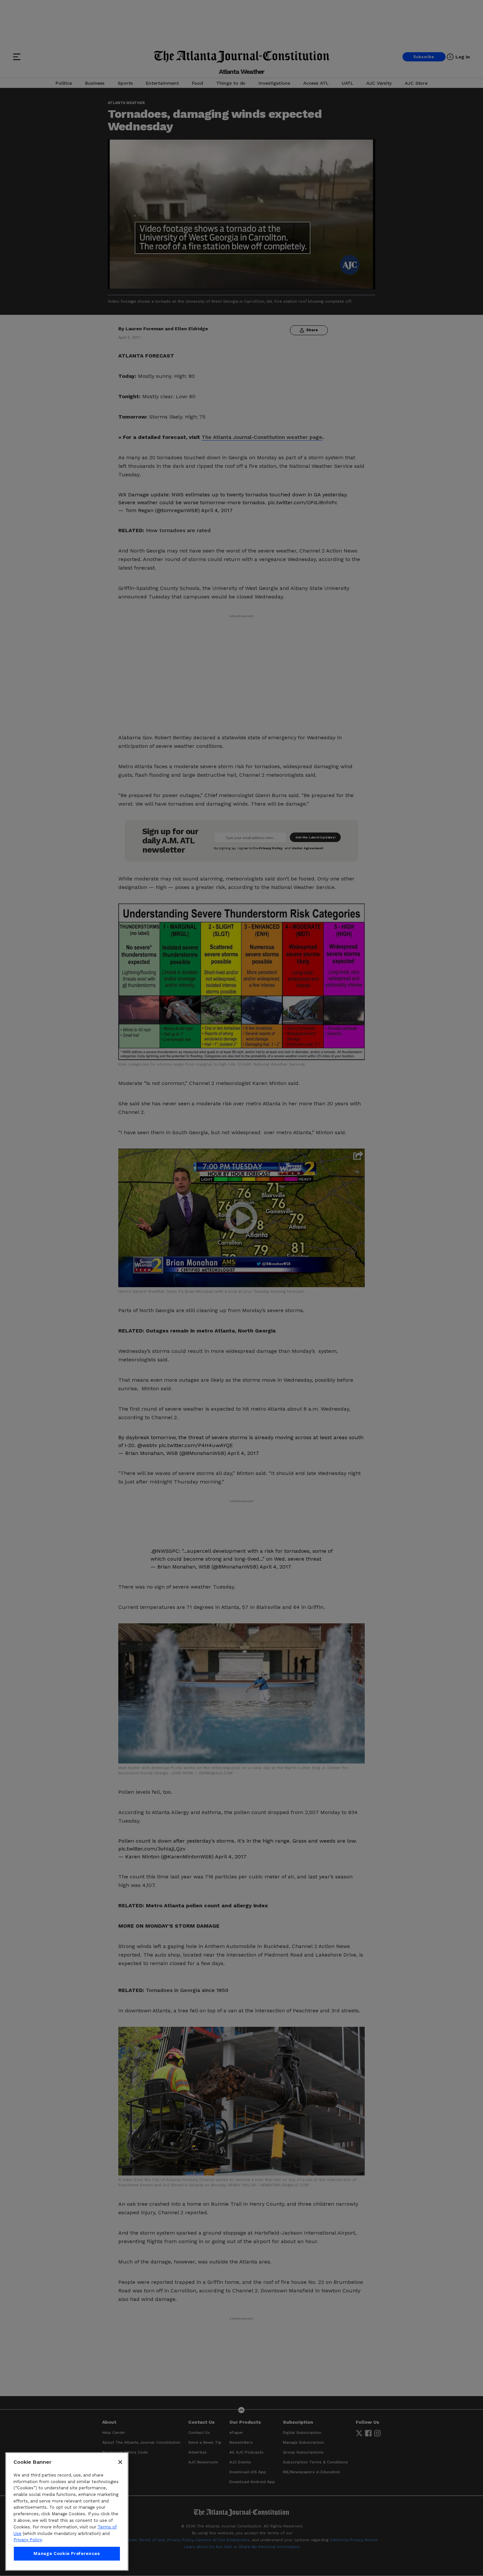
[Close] (120, 2462)
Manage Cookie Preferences (67, 2554)
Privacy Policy (28, 2540)
